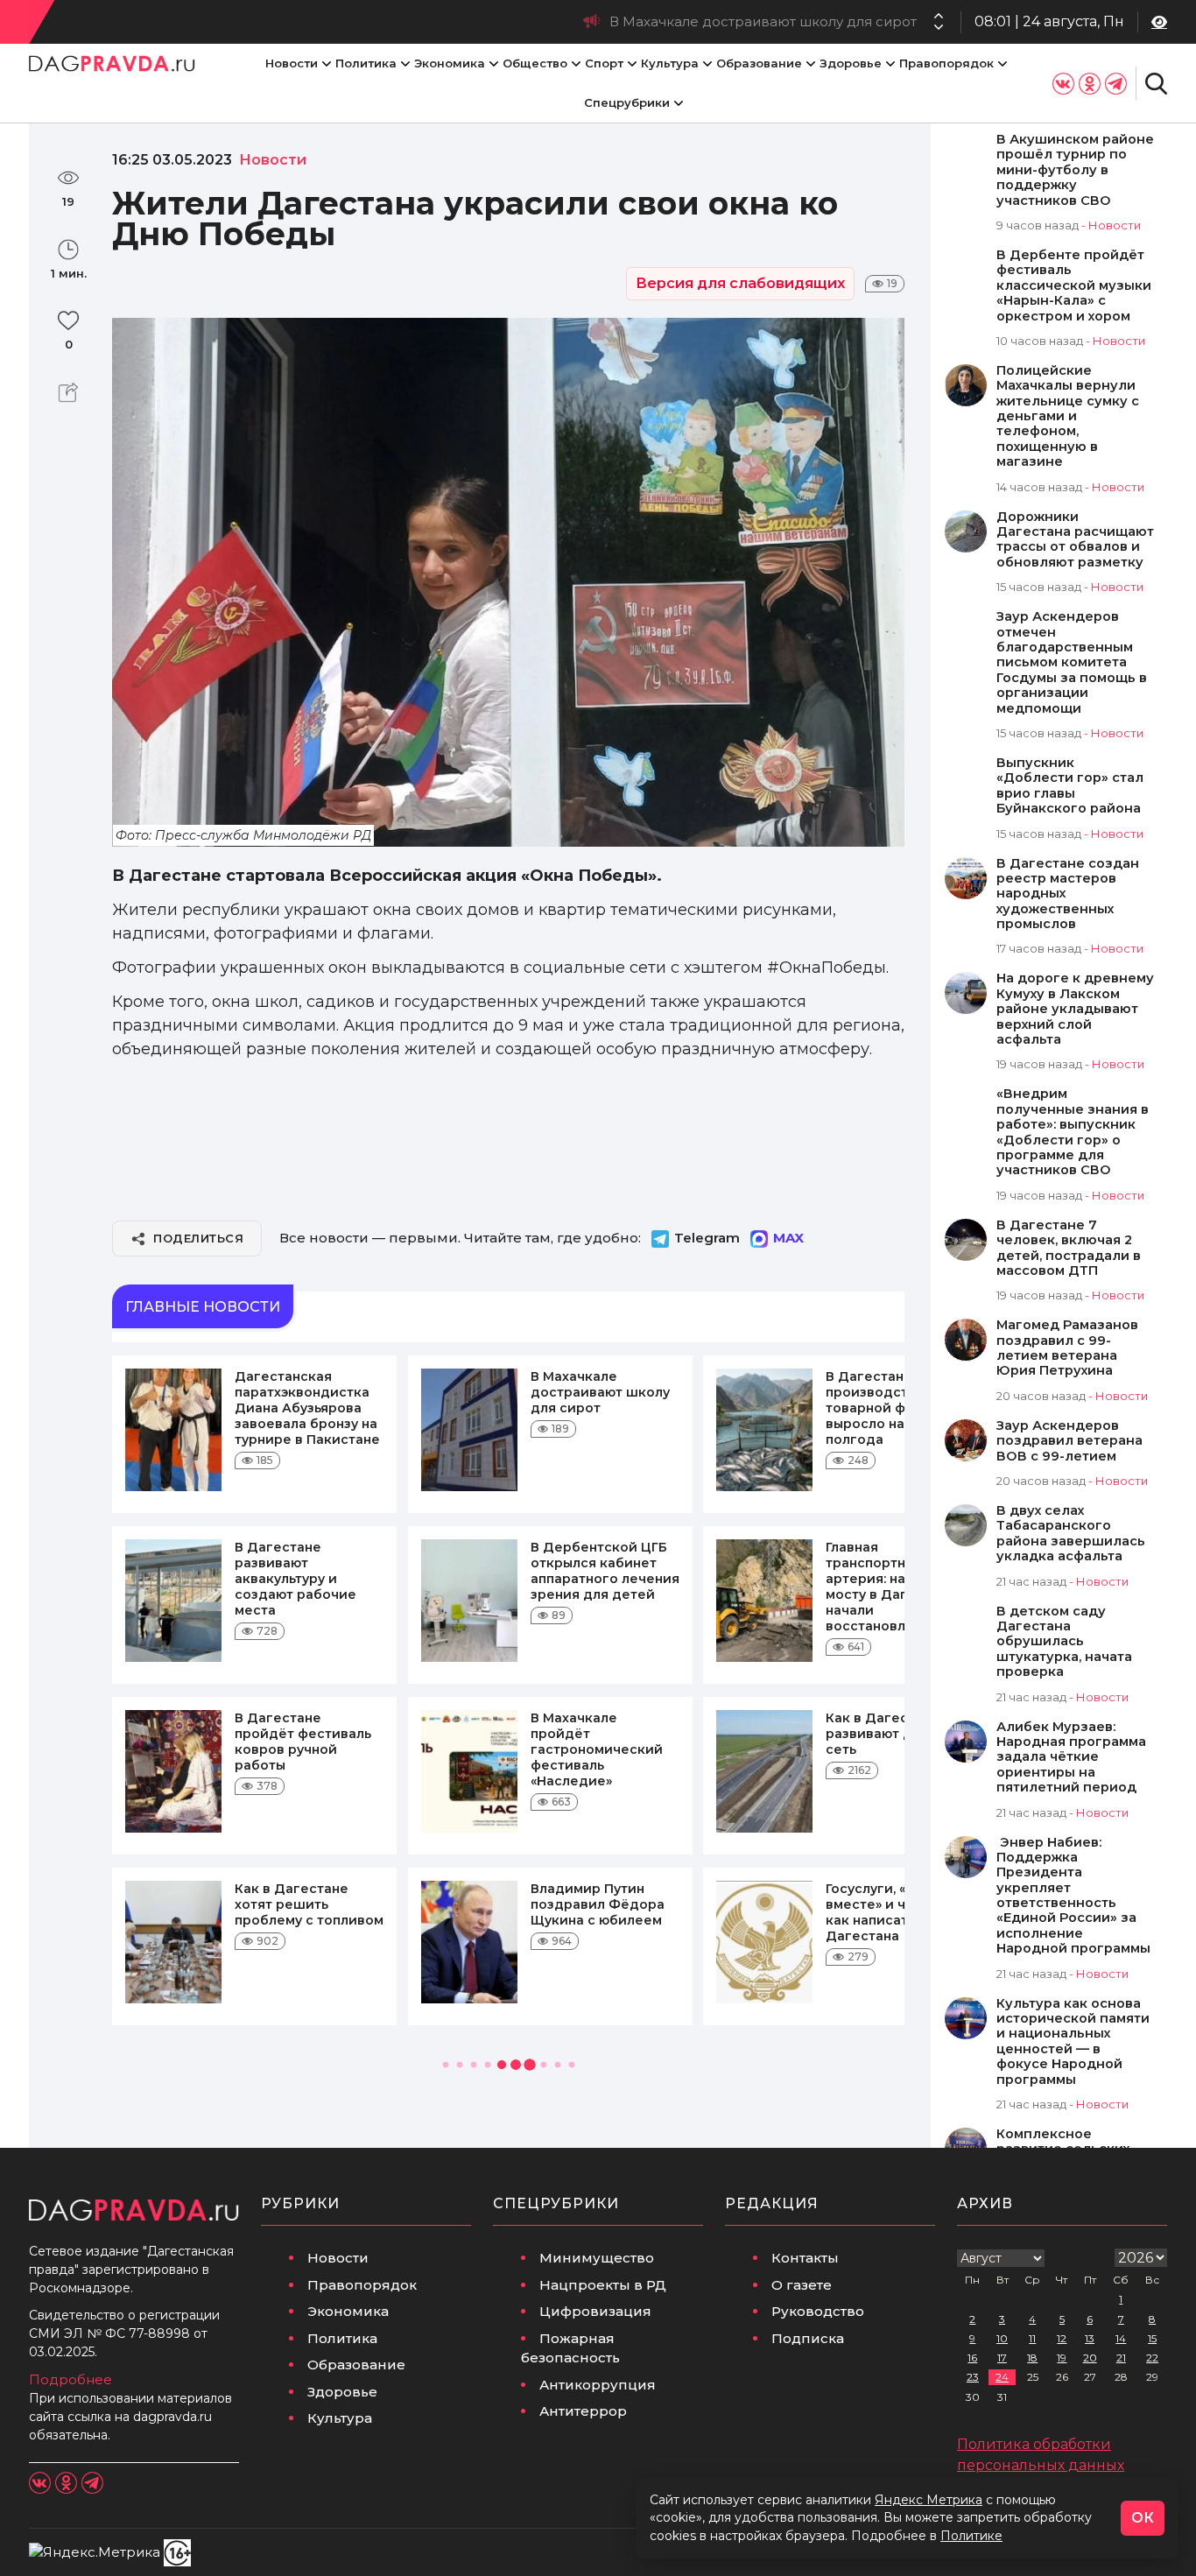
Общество (535, 63)
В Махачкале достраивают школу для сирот (600, 1392)
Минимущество (597, 2258)
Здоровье (851, 63)
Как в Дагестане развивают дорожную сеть (900, 1734)
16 (972, 2358)
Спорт (604, 63)
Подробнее (70, 2379)
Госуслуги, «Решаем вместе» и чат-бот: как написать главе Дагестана (893, 1912)
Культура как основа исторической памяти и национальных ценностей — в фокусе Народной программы (1073, 2042)
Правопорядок (946, 63)
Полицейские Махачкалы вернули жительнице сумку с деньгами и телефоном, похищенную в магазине (1068, 416)
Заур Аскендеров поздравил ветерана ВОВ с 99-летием (1069, 1441)
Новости (292, 63)
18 (1032, 2358)
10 (1002, 2338)
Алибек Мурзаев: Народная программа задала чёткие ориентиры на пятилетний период (1071, 1758)
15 (1152, 2338)
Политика (366, 63)
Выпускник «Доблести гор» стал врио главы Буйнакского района (1070, 786)
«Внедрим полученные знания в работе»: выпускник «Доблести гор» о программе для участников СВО (1073, 1132)
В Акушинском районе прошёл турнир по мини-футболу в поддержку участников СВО (1075, 170)
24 (1002, 2377)
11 (1032, 2338)
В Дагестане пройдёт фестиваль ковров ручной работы (303, 1742)
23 (973, 2377)
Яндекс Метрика (929, 2500)
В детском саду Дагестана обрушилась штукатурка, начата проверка (1064, 1642)
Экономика (450, 63)
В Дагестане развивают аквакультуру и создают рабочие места (295, 1579)
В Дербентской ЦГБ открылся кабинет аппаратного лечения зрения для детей (605, 1571)
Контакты (805, 2258)
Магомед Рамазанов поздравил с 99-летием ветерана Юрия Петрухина (1067, 1348)
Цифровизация (595, 2311)
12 (1062, 2338)
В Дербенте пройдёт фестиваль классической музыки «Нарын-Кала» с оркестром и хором (1074, 286)
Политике (971, 2536)
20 (1090, 2358)
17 (1002, 2358)
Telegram (707, 1238)
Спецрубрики (627, 102)
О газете (802, 2285)
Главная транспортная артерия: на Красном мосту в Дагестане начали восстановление (897, 1587)
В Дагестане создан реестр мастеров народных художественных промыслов (1068, 894)
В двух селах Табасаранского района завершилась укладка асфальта (1071, 1534)
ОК (1143, 2518)
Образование (759, 63)
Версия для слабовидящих (740, 283)
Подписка (808, 2338)
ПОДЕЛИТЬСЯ (198, 1238)
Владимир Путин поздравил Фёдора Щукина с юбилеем (598, 1904)
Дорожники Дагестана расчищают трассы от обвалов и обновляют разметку (1075, 540)
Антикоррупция (598, 2385)
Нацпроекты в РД (603, 2285)
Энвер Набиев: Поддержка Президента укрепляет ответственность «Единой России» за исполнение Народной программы (1073, 1896)
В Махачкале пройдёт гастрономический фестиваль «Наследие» (597, 1749)
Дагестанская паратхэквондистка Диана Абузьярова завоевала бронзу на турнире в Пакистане (307, 1408)
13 (1090, 2338)
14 (1121, 2338)
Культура (670, 63)
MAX (788, 1238)
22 (1152, 2358)
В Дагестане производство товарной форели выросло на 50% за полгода (657, 21)
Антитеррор (583, 2411)
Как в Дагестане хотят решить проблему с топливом (309, 1904)
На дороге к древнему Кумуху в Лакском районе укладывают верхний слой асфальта (1075, 1009)
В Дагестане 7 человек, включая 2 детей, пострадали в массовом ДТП (1069, 1248)
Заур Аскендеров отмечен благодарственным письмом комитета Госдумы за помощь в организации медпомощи (1072, 662)
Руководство (818, 2311)
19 (1062, 2358)
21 (1121, 2358)
